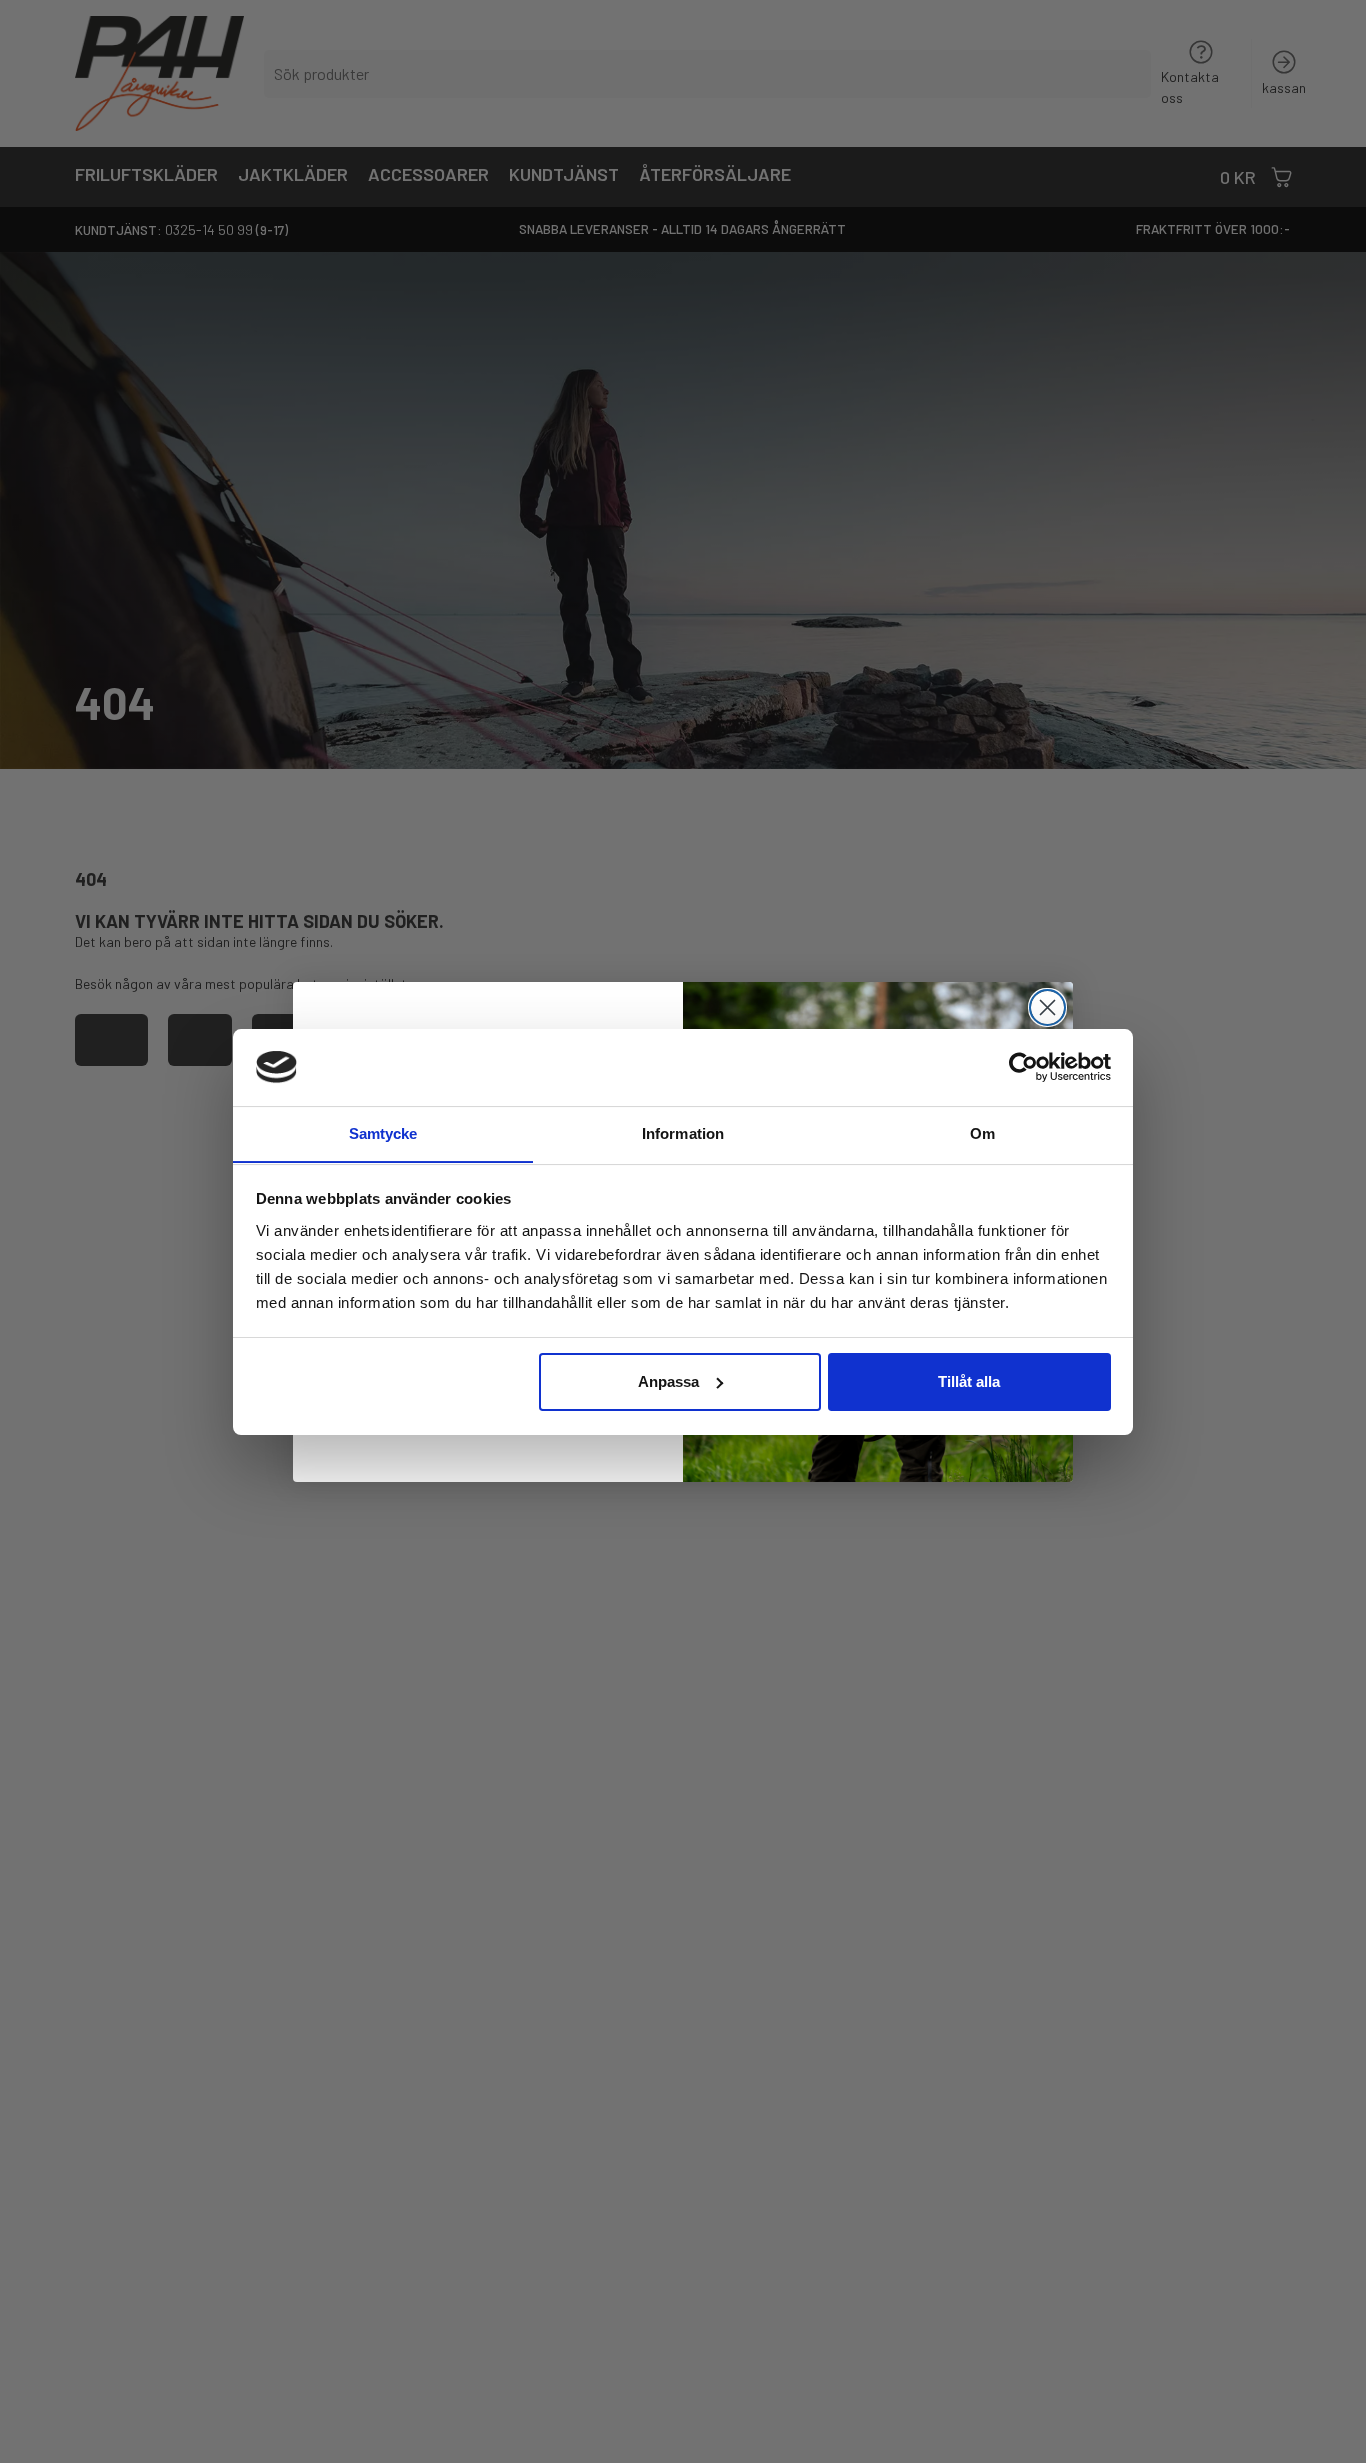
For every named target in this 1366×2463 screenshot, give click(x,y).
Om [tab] (982, 1132)
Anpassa (668, 1381)
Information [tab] (683, 1132)
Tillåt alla (969, 1381)
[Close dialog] (1047, 1007)
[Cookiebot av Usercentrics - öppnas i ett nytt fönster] (1023, 1067)
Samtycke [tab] (383, 1132)
